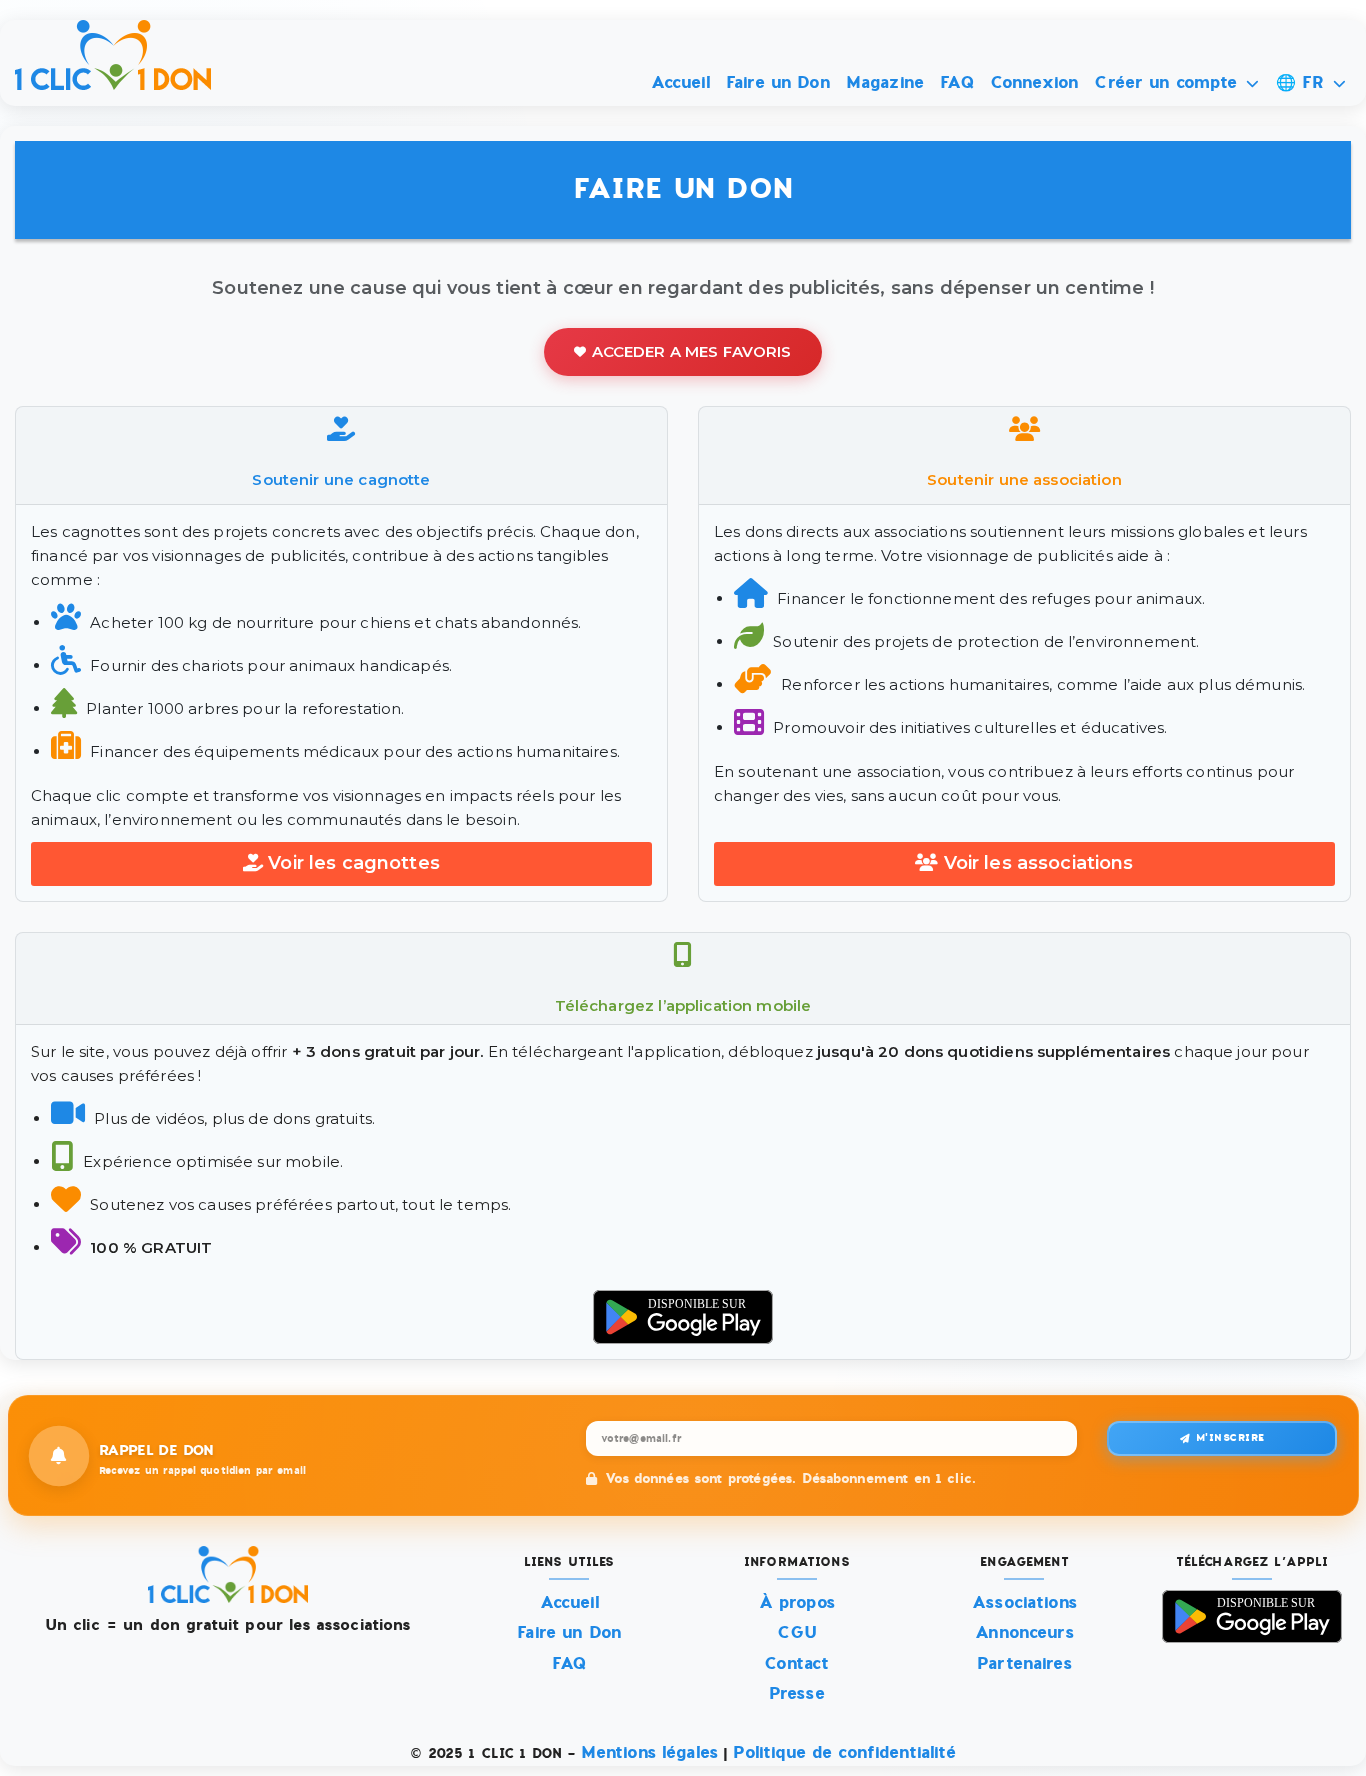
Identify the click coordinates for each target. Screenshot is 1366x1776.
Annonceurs (1024, 1632)
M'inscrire (1230, 1437)
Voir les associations (1039, 863)
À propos (797, 1602)
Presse (797, 1693)
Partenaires (1024, 1663)
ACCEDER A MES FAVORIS (692, 351)
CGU (797, 1632)
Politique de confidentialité (844, 1752)
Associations (1024, 1602)
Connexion (1034, 82)
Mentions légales (649, 1752)
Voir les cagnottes (354, 863)
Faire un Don (778, 82)
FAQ (956, 82)
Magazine (885, 82)
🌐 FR (1303, 82)
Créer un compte (1168, 82)
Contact (796, 1663)
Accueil (680, 82)
